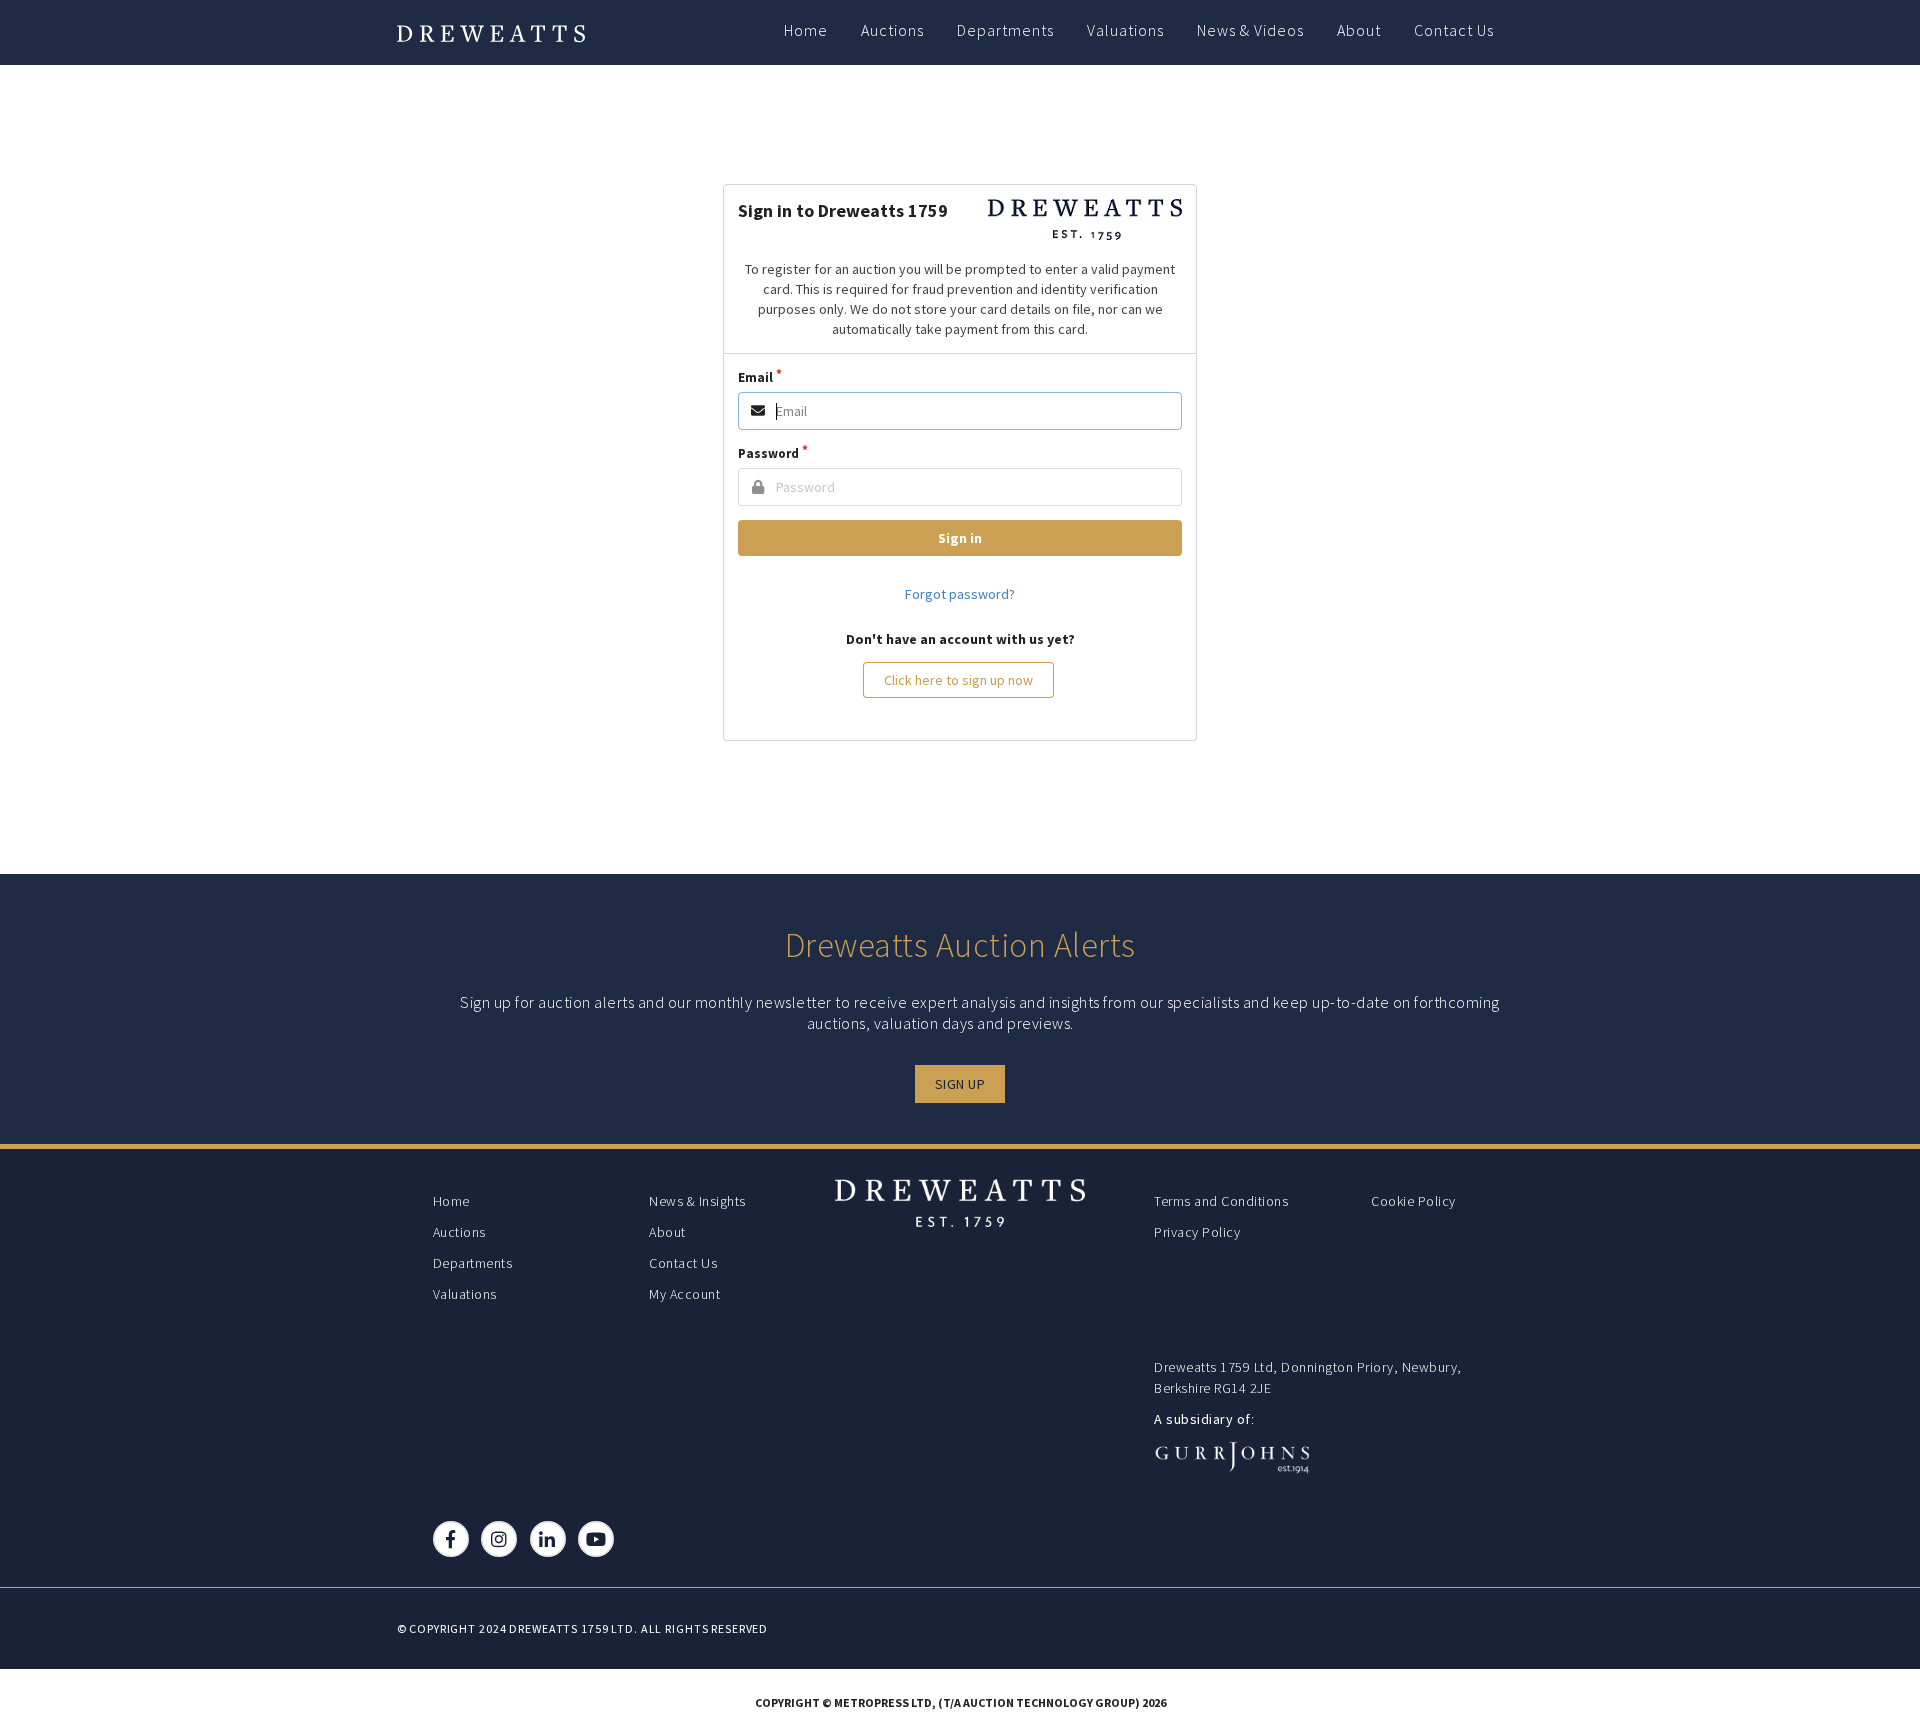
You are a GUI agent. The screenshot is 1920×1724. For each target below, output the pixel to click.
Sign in (960, 538)
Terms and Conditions (1221, 1201)
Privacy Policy (1197, 1232)
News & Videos (1250, 30)
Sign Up (960, 1084)
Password (768, 453)
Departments (1005, 30)
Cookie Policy (1413, 1201)
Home (806, 30)
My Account (684, 1294)
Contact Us (1454, 30)
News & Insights (697, 1201)
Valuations (1125, 30)
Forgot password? (960, 594)
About (1359, 30)
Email (755, 377)
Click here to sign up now (958, 680)
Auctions (892, 30)
